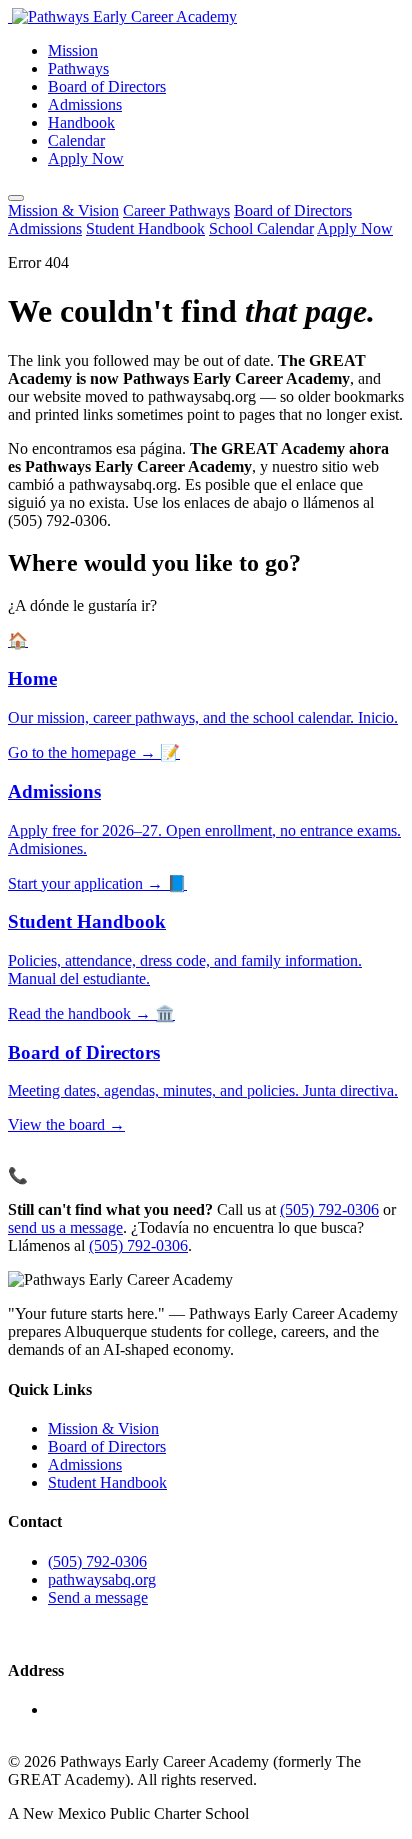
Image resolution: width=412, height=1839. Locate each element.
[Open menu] (16, 198)
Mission (73, 50)
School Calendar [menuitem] (261, 228)
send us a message (65, 1227)
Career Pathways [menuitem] (176, 210)
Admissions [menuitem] (45, 228)
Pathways (78, 68)
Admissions (85, 104)
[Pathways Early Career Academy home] (122, 16)
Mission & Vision (103, 1428)
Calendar (76, 140)
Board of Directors (107, 86)
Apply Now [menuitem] (355, 228)
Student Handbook (107, 1482)
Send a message (98, 1597)
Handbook (81, 122)
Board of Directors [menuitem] (293, 210)
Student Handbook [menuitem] (145, 228)
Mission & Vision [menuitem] (63, 210)
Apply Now (86, 158)
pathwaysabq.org (102, 1579)
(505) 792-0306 (329, 1209)
